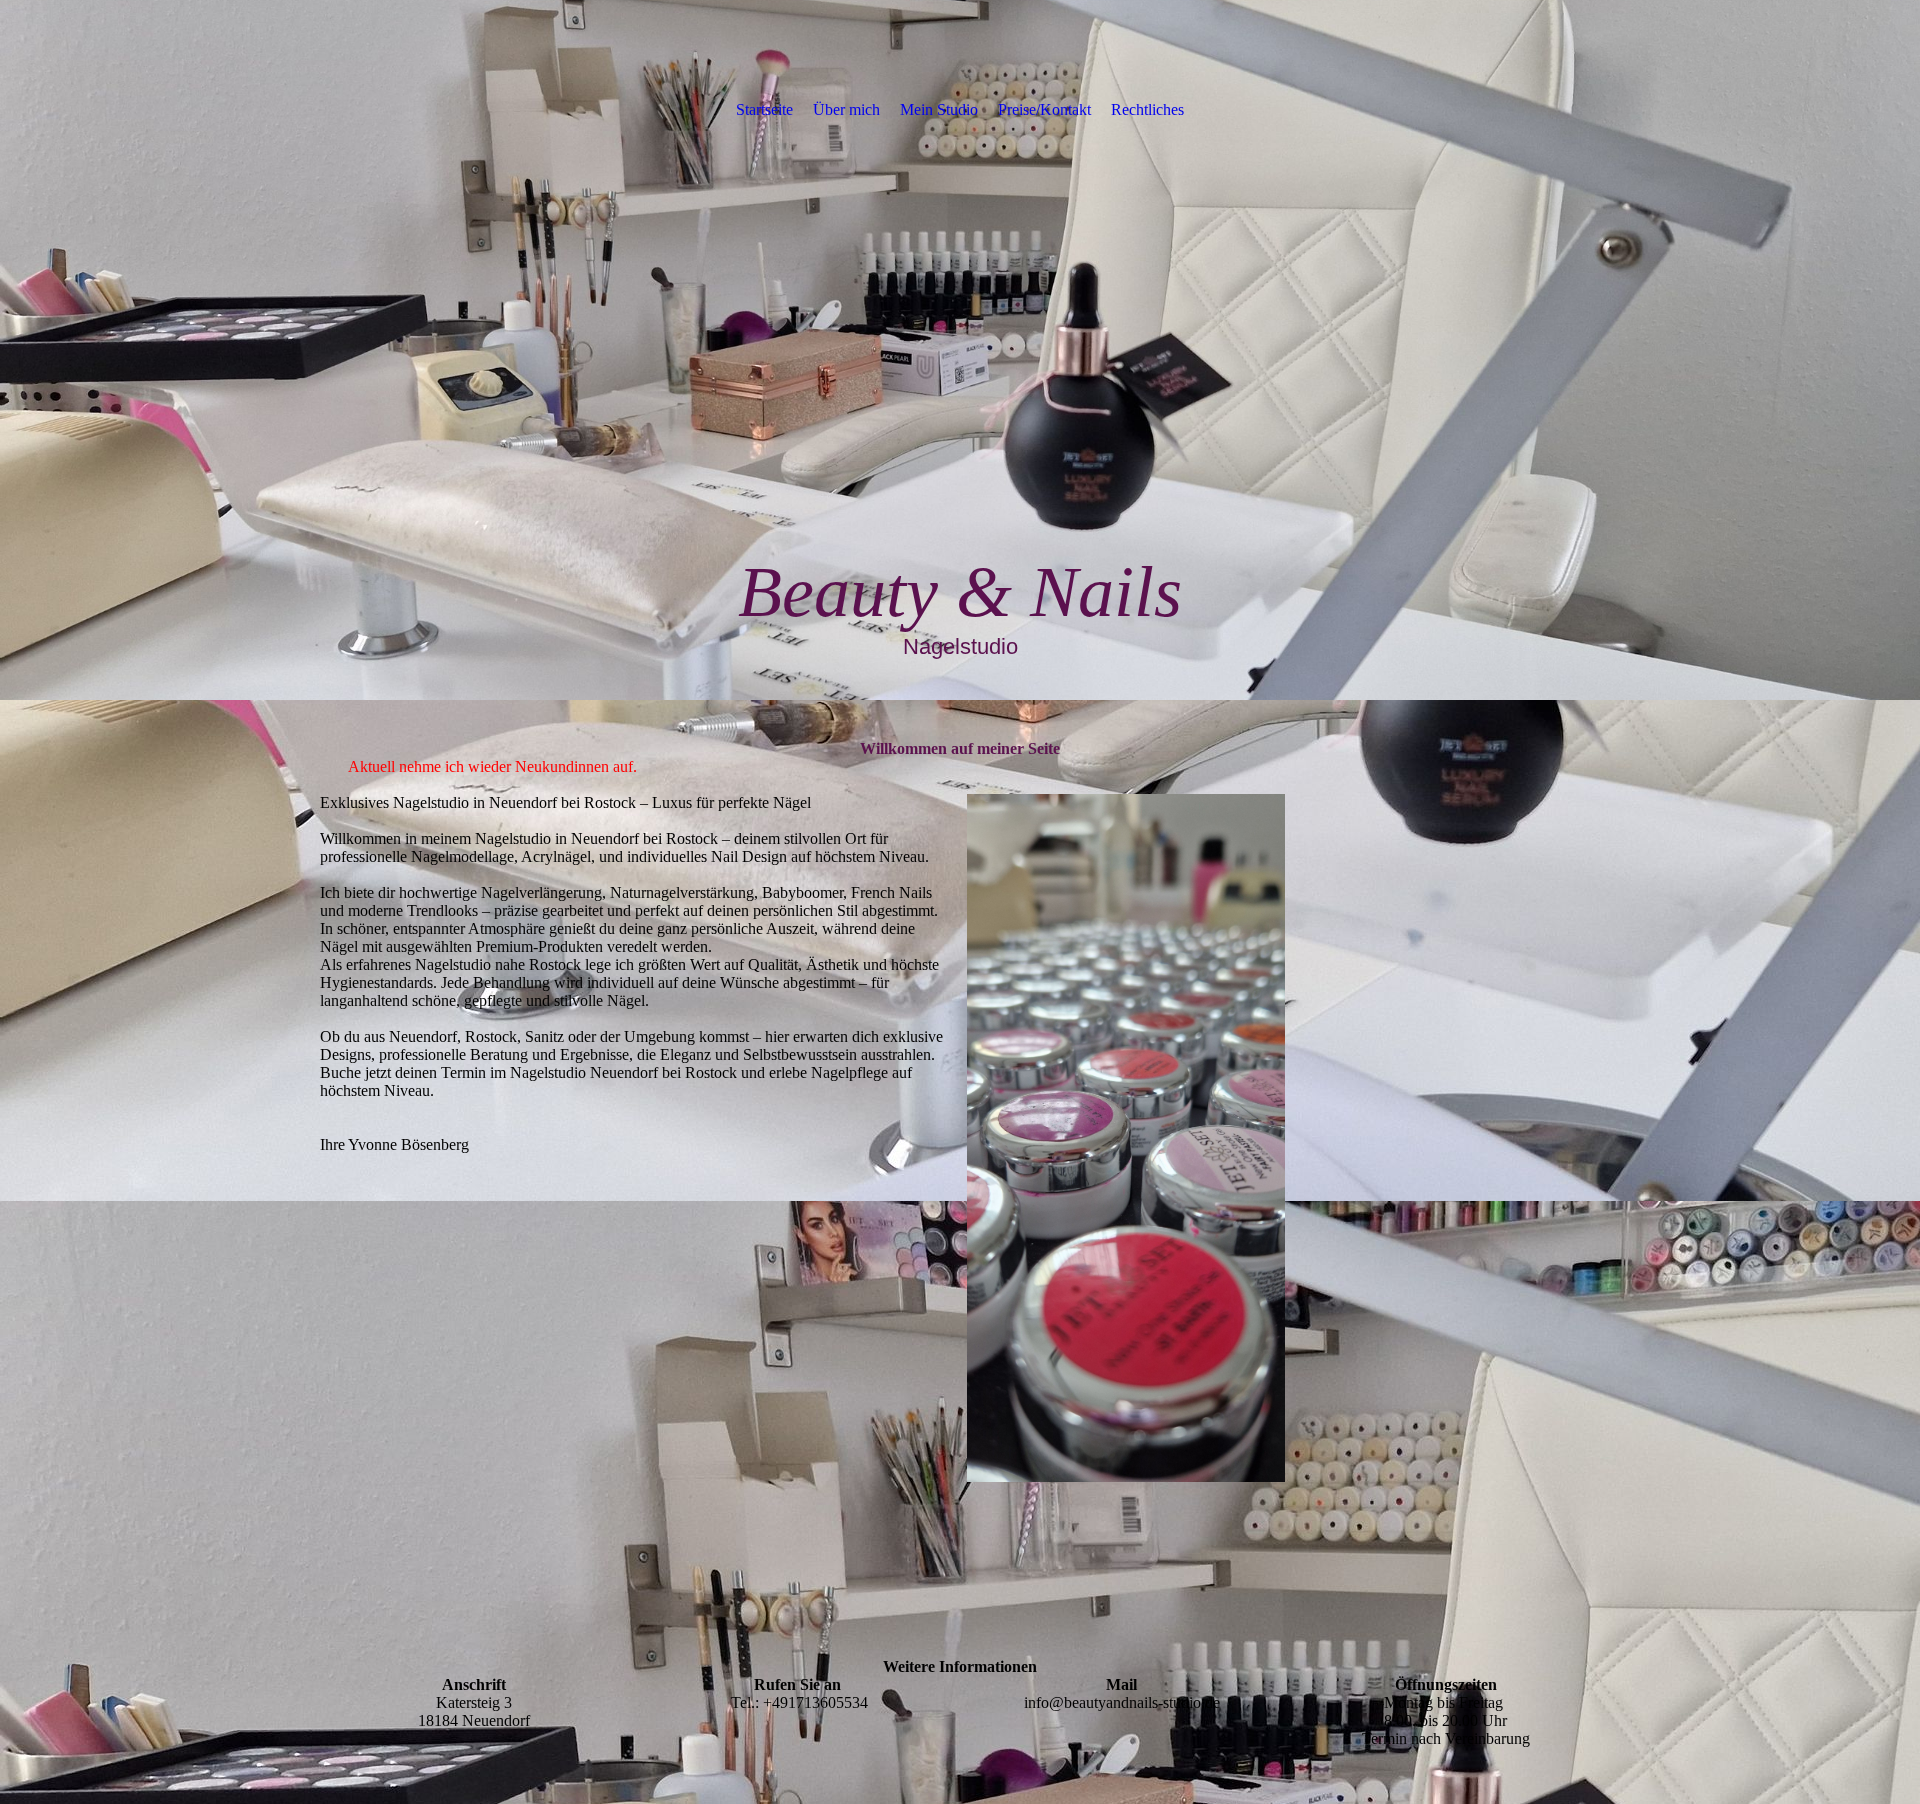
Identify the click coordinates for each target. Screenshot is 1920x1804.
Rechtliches (1147, 109)
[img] (960, 350)
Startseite (764, 109)
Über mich (846, 109)
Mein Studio (939, 109)
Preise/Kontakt (1044, 109)
